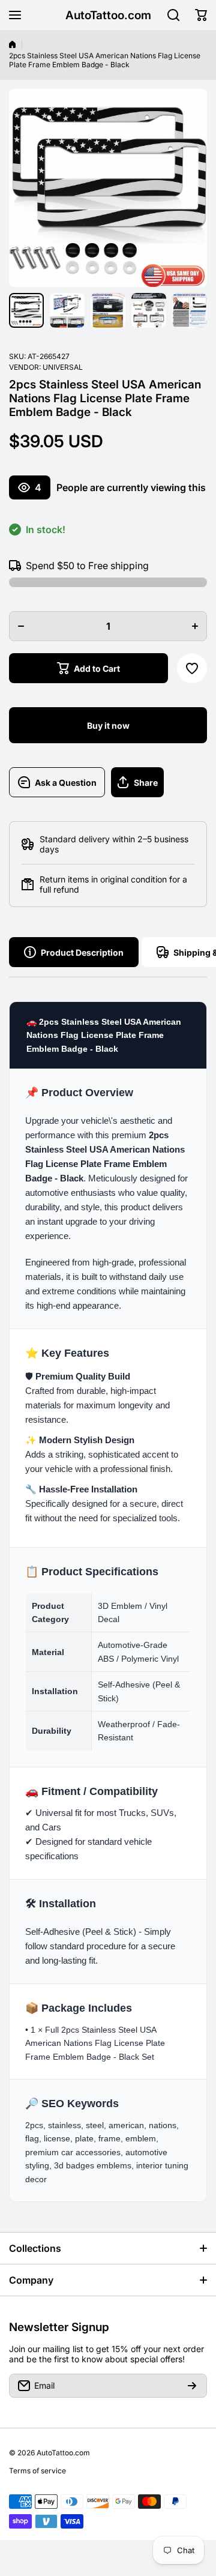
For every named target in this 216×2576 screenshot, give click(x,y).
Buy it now (108, 725)
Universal (63, 367)
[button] (201, 15)
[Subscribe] (192, 2386)
